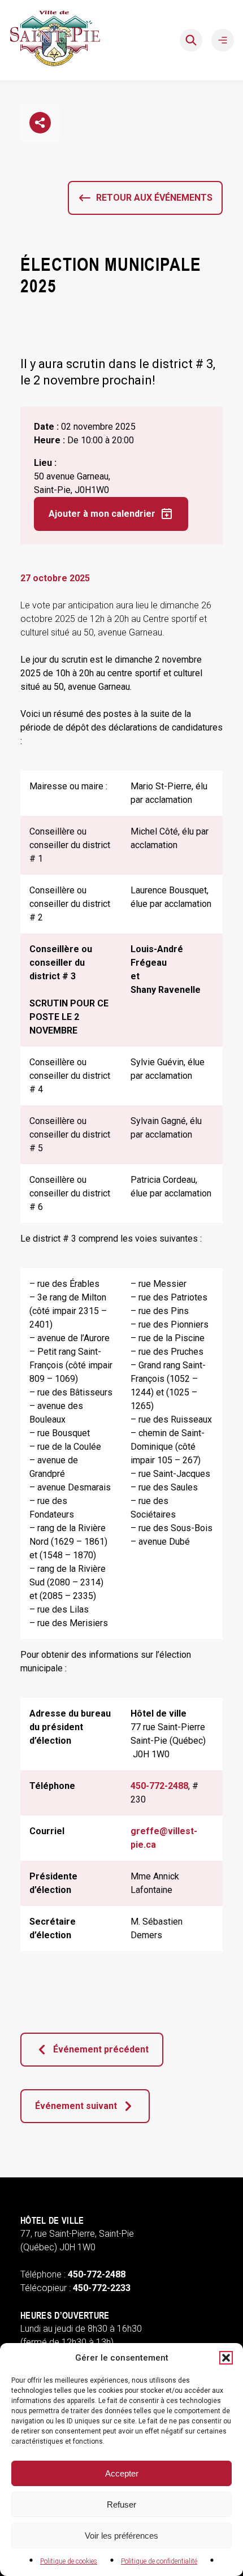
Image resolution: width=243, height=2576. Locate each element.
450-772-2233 (102, 2288)
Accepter (122, 2473)
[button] (226, 2358)
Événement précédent (101, 2049)
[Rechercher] (191, 40)
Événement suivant (76, 2106)
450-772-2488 (159, 1786)
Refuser (121, 2504)
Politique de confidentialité (159, 2561)
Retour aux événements (154, 198)
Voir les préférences (121, 2536)
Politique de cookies (69, 2561)
